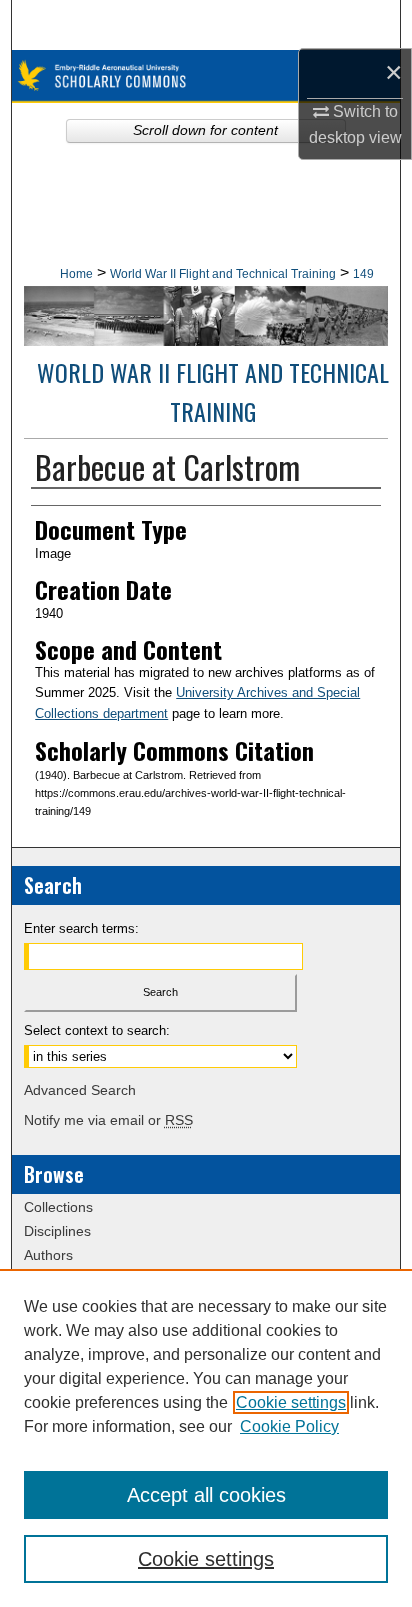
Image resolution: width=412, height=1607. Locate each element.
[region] (206, 1438)
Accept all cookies (206, 1495)
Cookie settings (291, 1402)
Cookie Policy (289, 1426)
